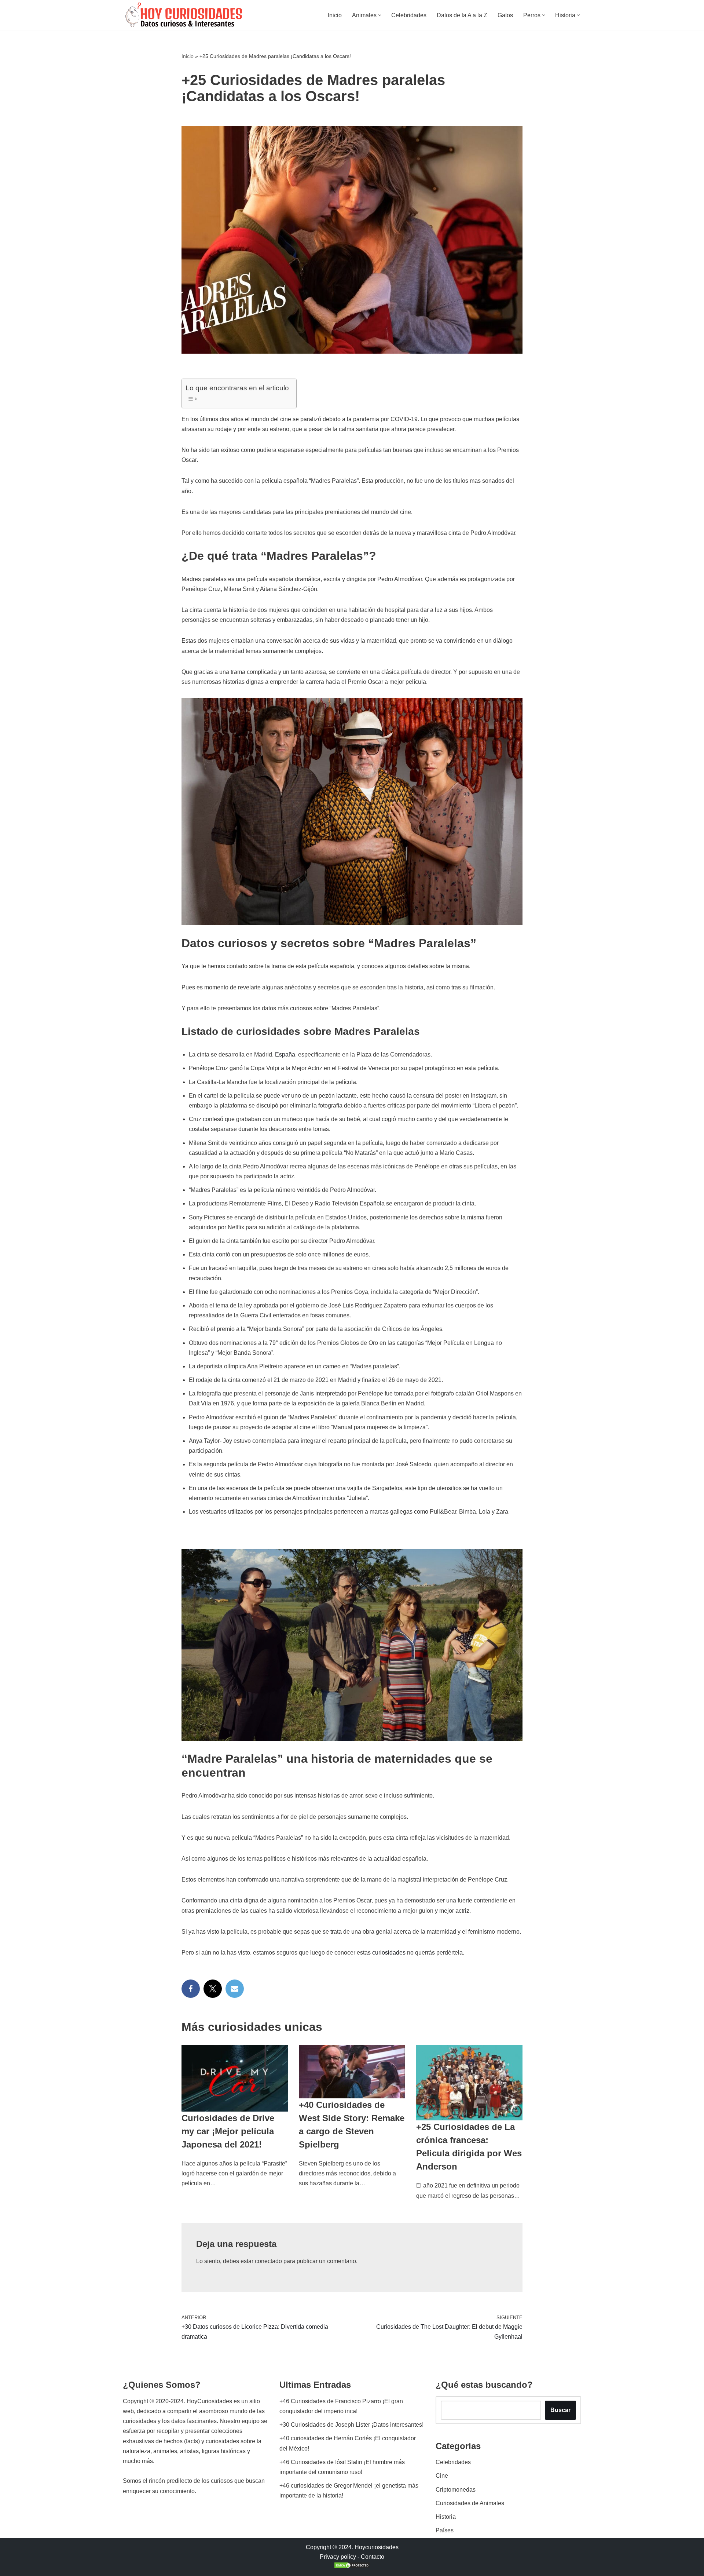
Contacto (373, 2557)
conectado (268, 2261)
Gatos (505, 15)
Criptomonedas (456, 2490)
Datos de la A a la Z (462, 15)
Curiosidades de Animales (470, 2503)
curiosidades (389, 1953)
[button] (380, 15)
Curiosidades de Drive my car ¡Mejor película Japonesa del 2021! (228, 2131)
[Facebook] (191, 1989)
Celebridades (409, 15)
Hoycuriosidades (377, 2547)
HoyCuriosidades (209, 2401)
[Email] (235, 1989)
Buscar (560, 2410)
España (285, 1055)
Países (445, 2530)
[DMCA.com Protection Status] (352, 2567)
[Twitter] (213, 1989)
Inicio (335, 15)
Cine (442, 2476)
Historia (446, 2517)
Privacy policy (338, 2557)
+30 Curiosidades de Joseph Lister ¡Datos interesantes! (351, 2425)
